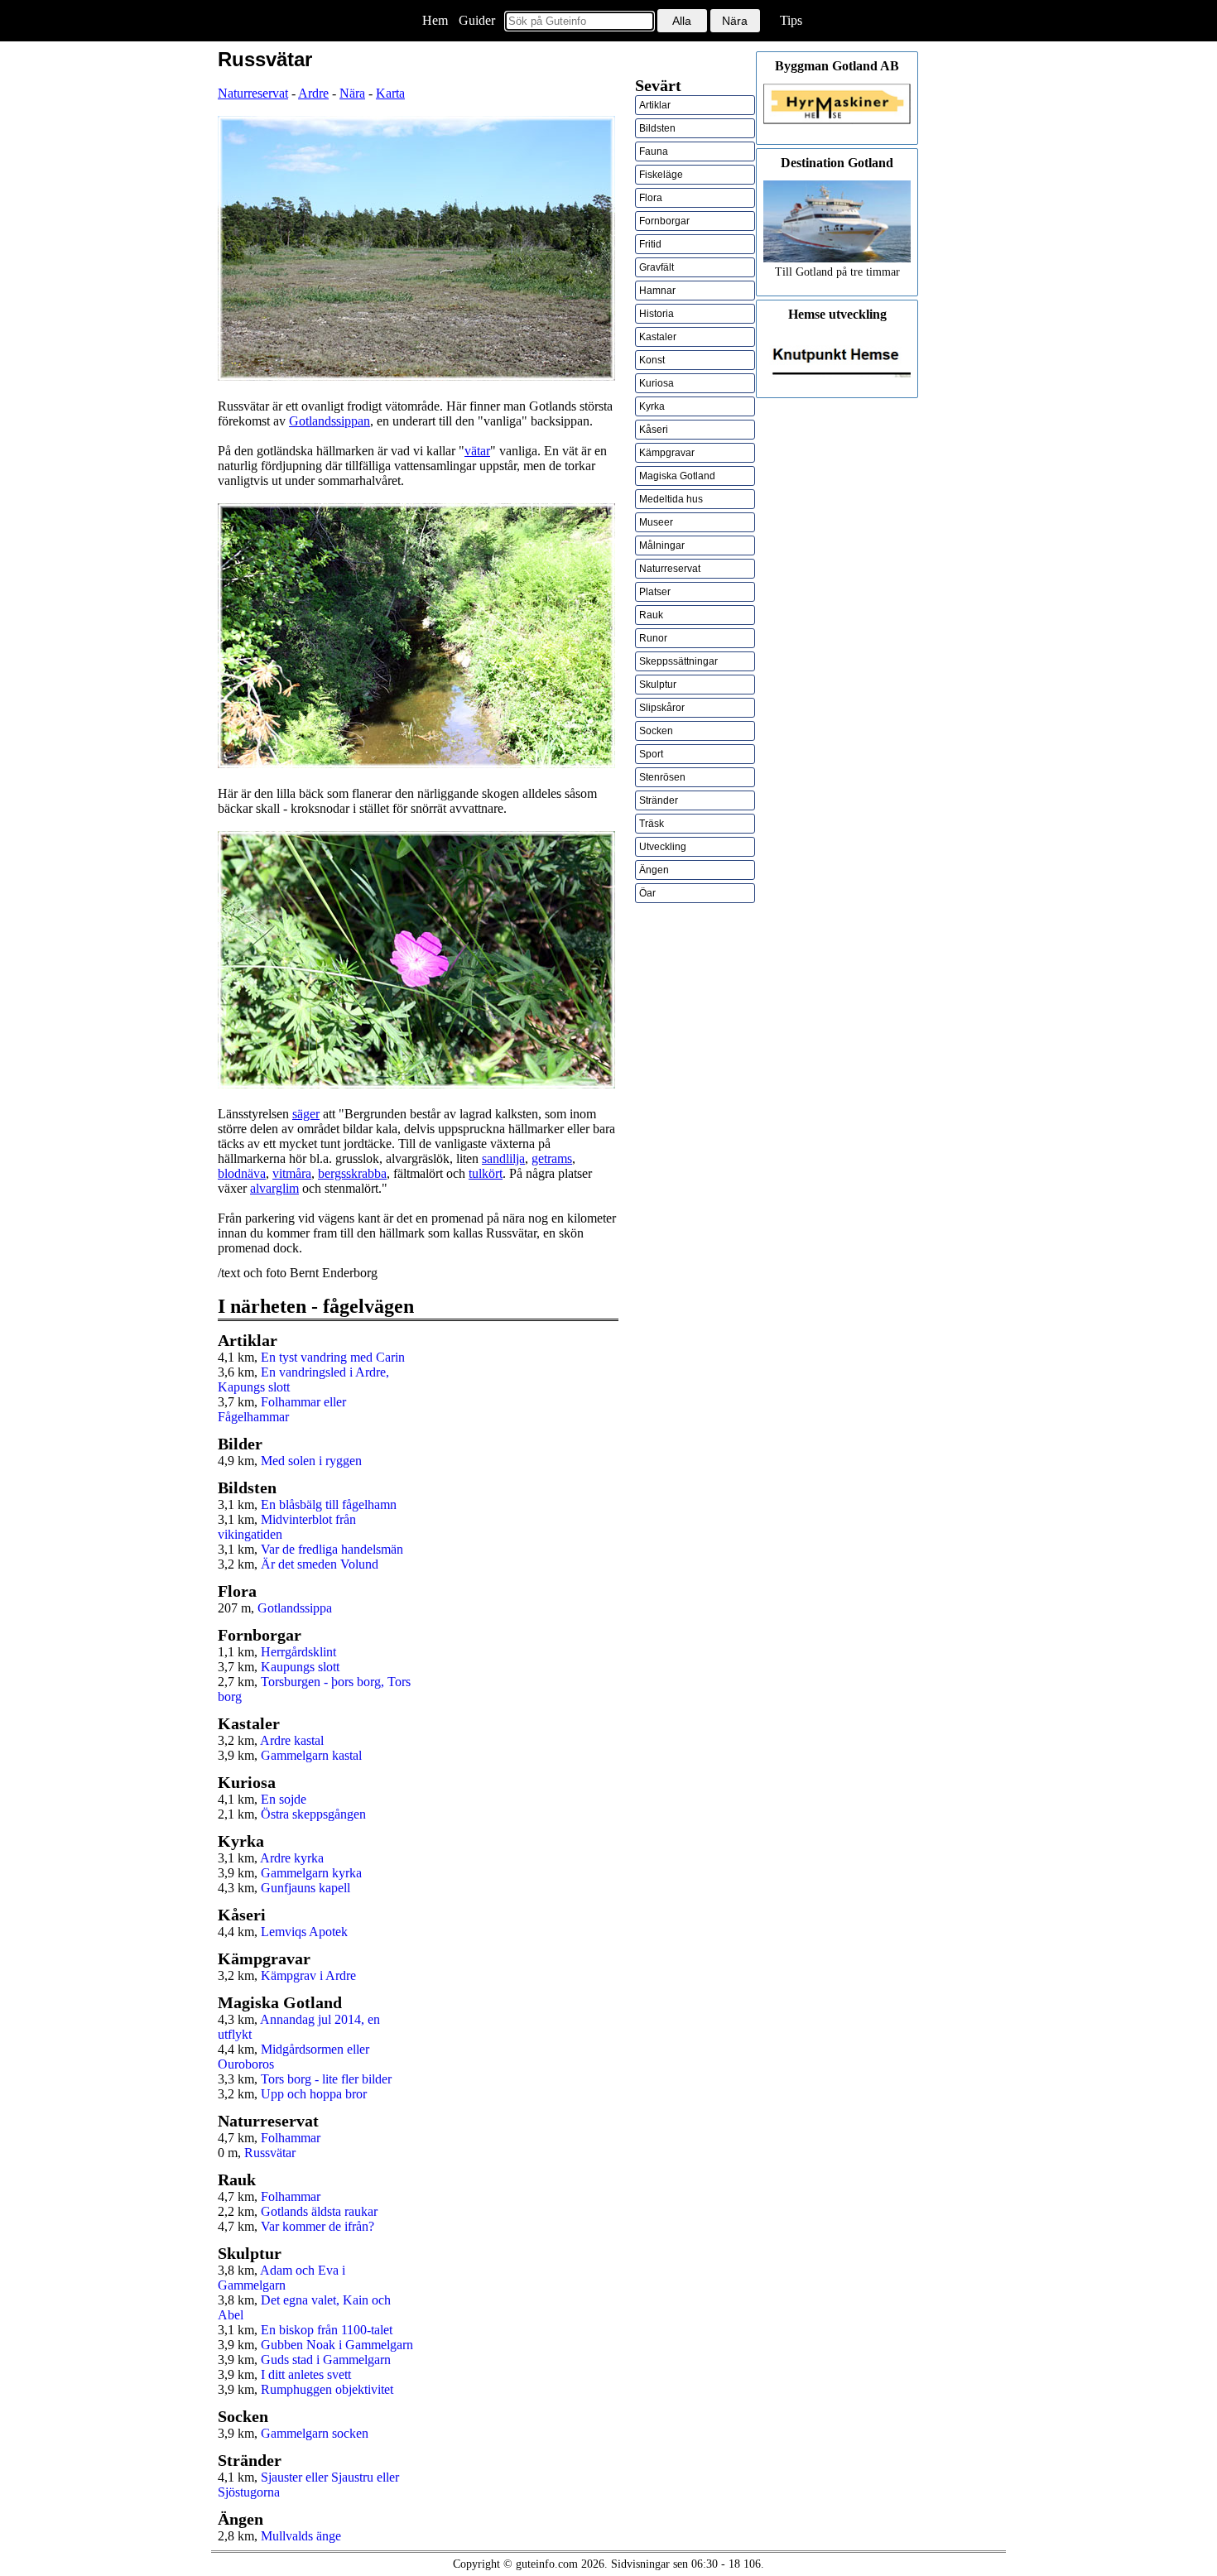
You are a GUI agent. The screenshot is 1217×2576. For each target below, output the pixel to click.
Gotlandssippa (295, 1608)
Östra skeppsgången (313, 1814)
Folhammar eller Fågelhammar (282, 1409)
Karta (390, 93)
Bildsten (657, 128)
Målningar (662, 545)
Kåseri (654, 430)
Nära (352, 93)
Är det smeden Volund (320, 1564)
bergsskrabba (352, 1173)
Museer (656, 522)
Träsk (652, 824)
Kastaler (658, 337)
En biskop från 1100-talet (327, 2330)
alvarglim (274, 1188)
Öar (647, 893)
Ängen (654, 870)
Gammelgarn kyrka (311, 1873)
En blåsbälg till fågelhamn (329, 1504)
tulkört (486, 1173)
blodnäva (242, 1173)
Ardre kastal (292, 1740)
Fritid (650, 244)
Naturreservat (253, 93)
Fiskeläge (661, 175)
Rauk (651, 615)
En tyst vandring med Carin (333, 1357)
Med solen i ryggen (311, 1461)
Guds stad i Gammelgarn (326, 2360)
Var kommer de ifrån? (317, 2226)
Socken (656, 731)
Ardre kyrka (292, 1858)
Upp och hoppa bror (314, 2094)
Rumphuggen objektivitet (327, 2389)
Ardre (313, 93)
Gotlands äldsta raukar (319, 2211)
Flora (651, 198)
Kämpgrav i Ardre (308, 1975)
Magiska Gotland (677, 476)
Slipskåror (662, 708)
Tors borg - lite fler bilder (326, 2079)
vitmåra (292, 1173)
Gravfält (657, 267)
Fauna (654, 151)
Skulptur (658, 685)
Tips (791, 20)
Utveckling (663, 847)
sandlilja (503, 1158)
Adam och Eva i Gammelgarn (281, 2278)
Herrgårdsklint (298, 1652)
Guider (477, 20)
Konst (652, 360)
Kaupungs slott (300, 1667)
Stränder (659, 800)
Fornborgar (664, 221)
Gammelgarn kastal (311, 1755)
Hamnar (657, 291)
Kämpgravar (667, 453)
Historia (657, 314)
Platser (655, 592)
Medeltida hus (671, 499)
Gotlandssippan (330, 421)
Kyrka (652, 406)
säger (306, 1114)
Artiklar (655, 105)
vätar (477, 451)
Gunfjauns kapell (305, 1888)
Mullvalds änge (301, 2536)
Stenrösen (662, 777)
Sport (651, 754)
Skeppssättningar (678, 661)
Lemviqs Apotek (304, 1932)
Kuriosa (657, 383)
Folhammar (291, 2138)
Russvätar (270, 2153)
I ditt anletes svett (306, 2374)
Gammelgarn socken (315, 2433)
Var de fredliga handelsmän (332, 1549)
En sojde (284, 1799)
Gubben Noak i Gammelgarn (337, 2345)
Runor (653, 638)
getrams (552, 1158)
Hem (435, 20)
